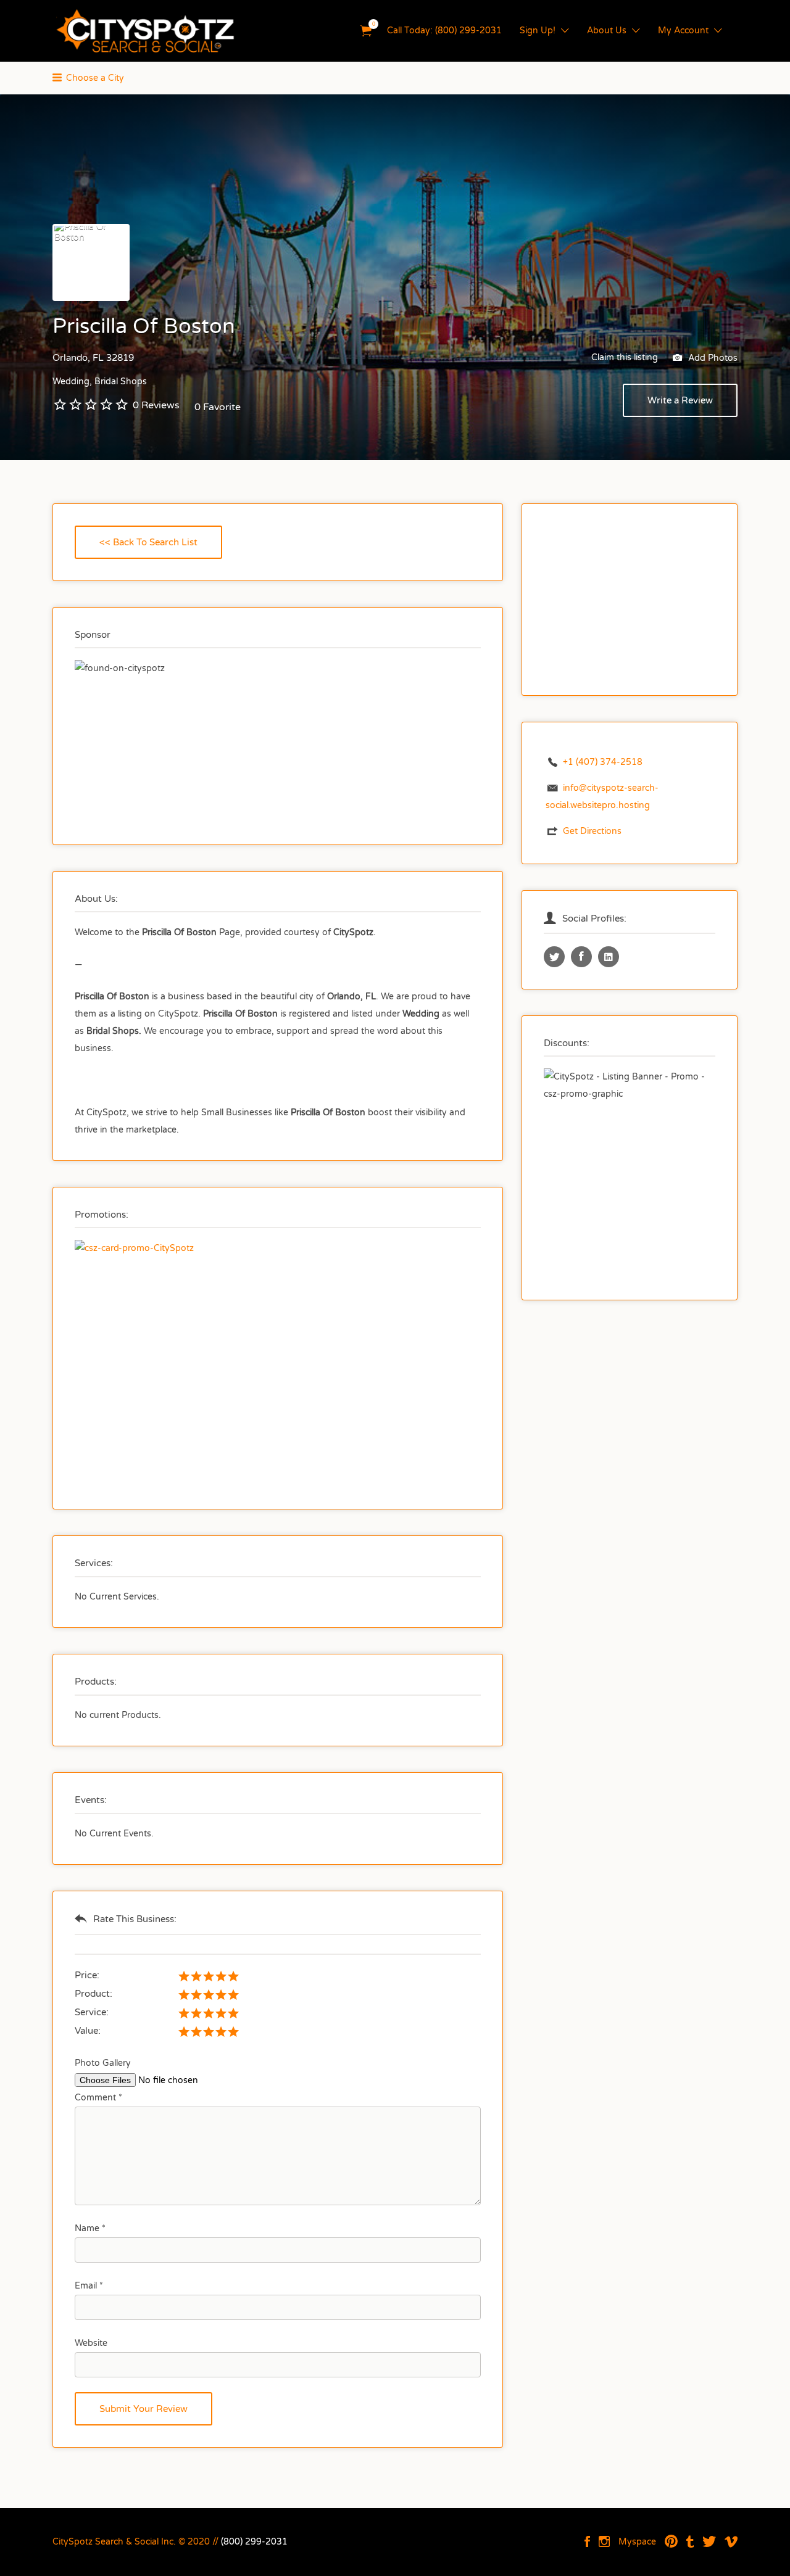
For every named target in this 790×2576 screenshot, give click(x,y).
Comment (98, 2098)
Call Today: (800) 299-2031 (444, 31)
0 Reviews (156, 405)
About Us (607, 31)
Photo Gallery (103, 2063)
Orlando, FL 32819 (93, 358)
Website (91, 2343)
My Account (683, 31)
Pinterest (671, 2541)
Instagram (604, 2541)
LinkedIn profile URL (609, 957)
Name (90, 2228)
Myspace (637, 2542)
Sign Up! (538, 31)
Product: (94, 1994)
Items (366, 31)
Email (89, 2286)
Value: (88, 2031)
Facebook (587, 2541)
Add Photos (712, 357)
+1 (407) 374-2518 (603, 762)
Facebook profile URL (581, 957)
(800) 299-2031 (254, 2542)
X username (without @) (554, 957)
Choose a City (95, 78)
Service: (92, 2012)
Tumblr (690, 2541)
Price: (87, 1975)
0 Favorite (218, 407)
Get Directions (592, 831)
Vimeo (731, 2541)
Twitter (709, 2541)
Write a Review (680, 400)
